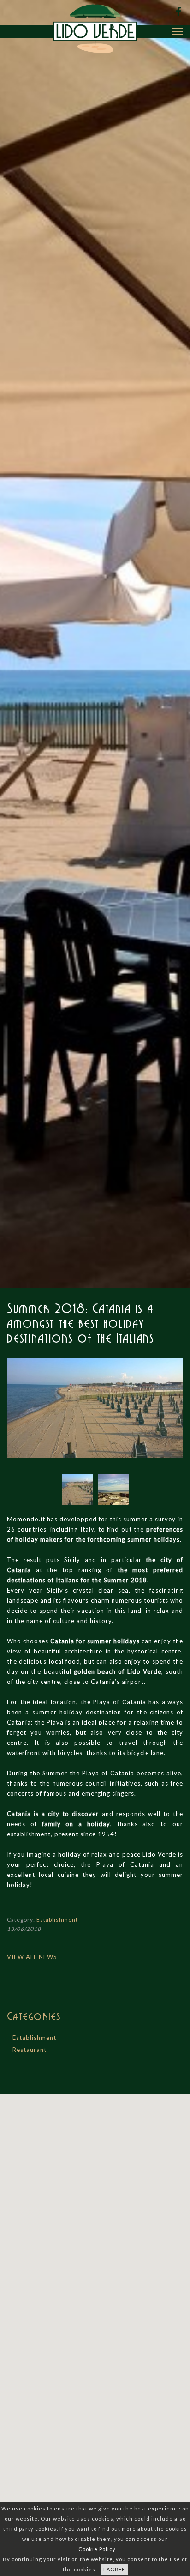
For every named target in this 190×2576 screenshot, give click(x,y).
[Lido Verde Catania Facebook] (178, 12)
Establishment (57, 1920)
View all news (32, 1957)
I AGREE (114, 2569)
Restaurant (30, 2050)
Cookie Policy (97, 2549)
